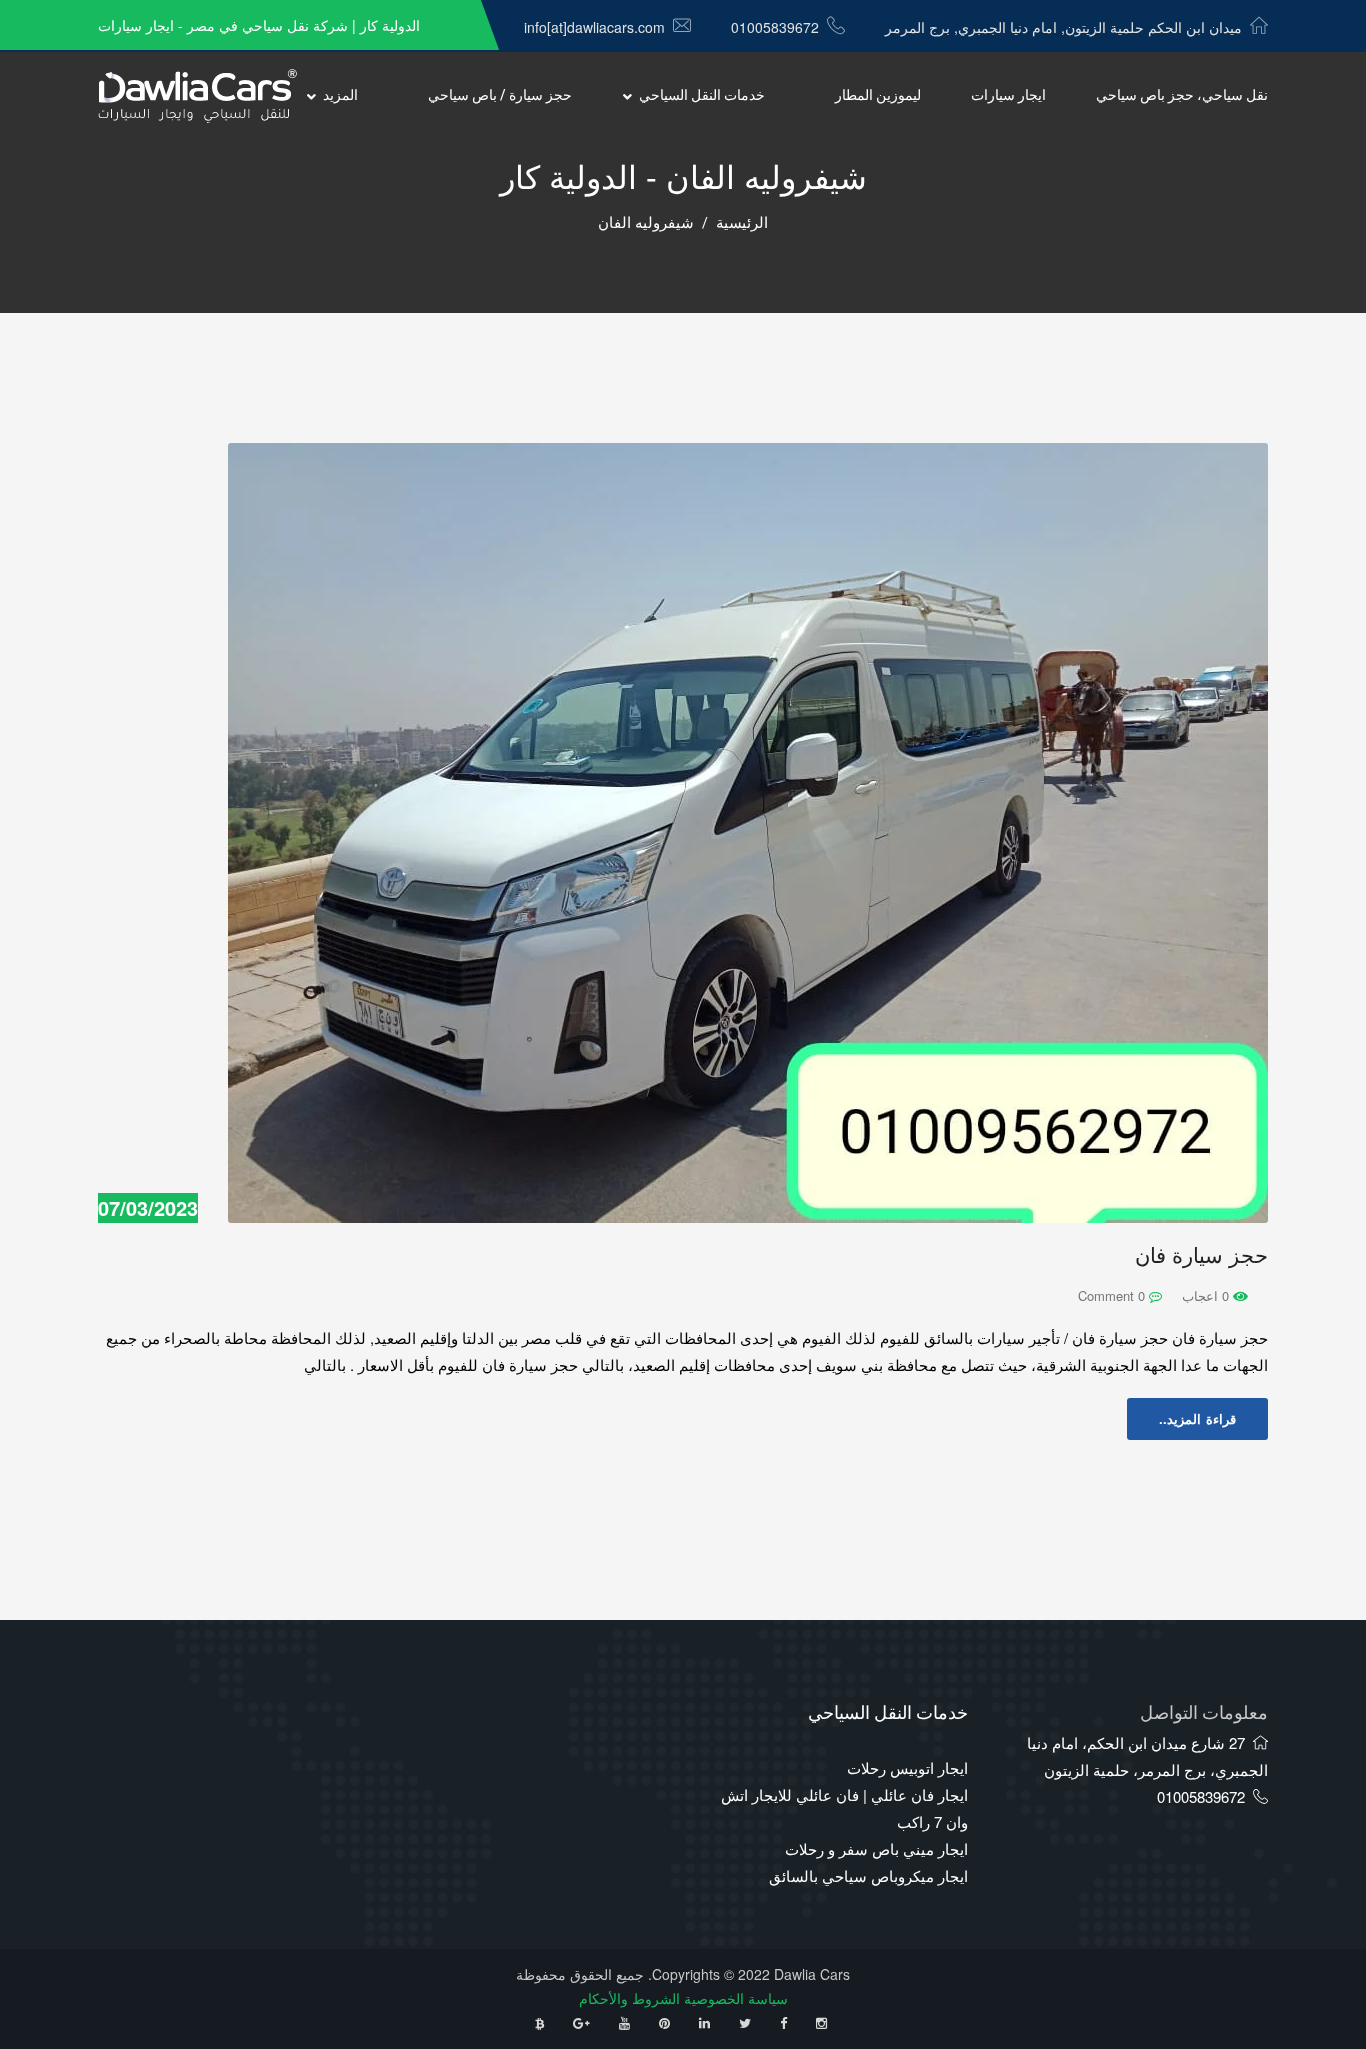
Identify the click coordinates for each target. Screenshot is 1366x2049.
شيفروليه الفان (646, 223)
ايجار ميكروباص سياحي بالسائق (868, 1875)
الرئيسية (742, 223)
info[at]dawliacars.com (594, 27)
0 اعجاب (1207, 1295)
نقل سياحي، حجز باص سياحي (1182, 95)
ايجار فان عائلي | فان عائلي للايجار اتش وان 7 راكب (844, 1808)
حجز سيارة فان (1201, 1255)
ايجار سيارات (1008, 95)
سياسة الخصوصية (736, 1998)
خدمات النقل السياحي (702, 95)
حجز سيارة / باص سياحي (500, 95)
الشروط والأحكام (629, 1998)
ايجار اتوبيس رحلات (907, 1767)
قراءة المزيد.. (1197, 1418)
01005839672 (775, 27)
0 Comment (1113, 1295)
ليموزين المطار (878, 95)
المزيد (340, 95)
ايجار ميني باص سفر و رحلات (876, 1848)
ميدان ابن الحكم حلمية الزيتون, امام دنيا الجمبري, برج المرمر (1063, 27)
